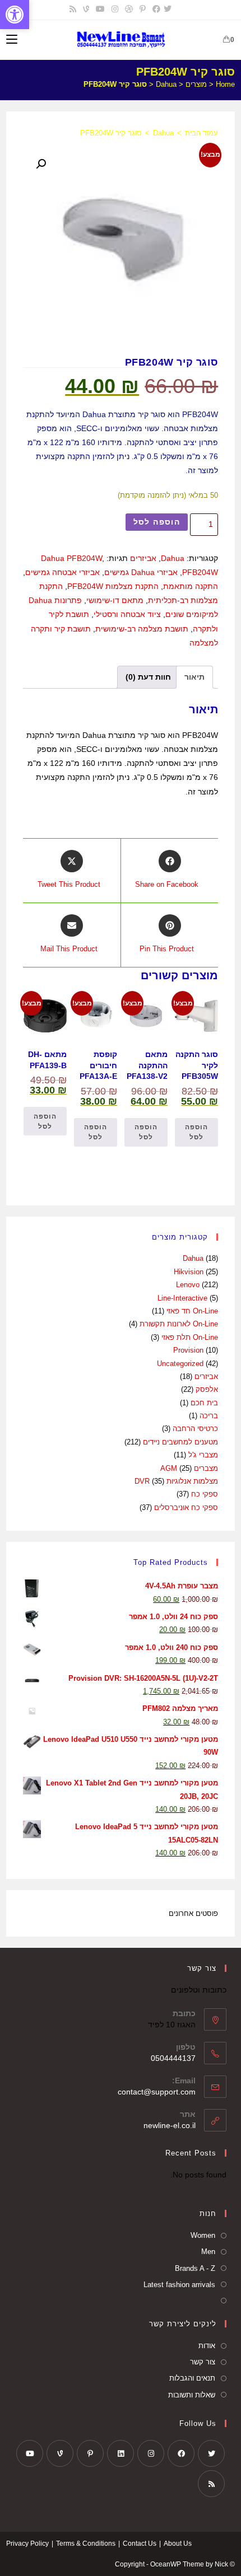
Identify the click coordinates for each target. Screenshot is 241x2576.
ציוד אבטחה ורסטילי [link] (127, 614)
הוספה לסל (157, 522)
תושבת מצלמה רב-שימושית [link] (142, 629)
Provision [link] (188, 1350)
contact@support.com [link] (157, 2092)
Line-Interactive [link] (182, 1298)
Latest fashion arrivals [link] (179, 2285)
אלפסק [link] (207, 1389)
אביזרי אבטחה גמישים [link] (62, 572)
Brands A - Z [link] (195, 2268)
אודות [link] (207, 2346)
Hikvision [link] (189, 1272)
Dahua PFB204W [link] (71, 558)
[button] (41, 164)
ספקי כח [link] (205, 1494)
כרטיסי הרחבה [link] (195, 1429)
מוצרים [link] (196, 84)
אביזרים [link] (143, 558)
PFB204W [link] (200, 572)
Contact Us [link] (140, 2544)
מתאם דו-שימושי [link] (115, 600)
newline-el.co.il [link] (170, 2125)
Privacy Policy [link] (27, 2544)
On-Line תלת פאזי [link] (190, 1337)
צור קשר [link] (203, 2362)
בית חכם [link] (204, 1403)
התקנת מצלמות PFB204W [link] (113, 586)
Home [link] (225, 84)
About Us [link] (178, 2544)
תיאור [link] (194, 677)
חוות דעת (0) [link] (148, 677)
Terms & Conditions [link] (86, 2544)
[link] (15, 15)
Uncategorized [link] (180, 1364)
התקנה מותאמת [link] (191, 586)
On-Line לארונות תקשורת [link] (179, 1324)
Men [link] (208, 2252)
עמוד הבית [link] (201, 133)
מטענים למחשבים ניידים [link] (180, 1442)
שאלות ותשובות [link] (192, 2395)
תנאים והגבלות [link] (192, 2378)
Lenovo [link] (188, 1285)
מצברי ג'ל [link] (203, 1455)
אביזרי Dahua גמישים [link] (141, 572)
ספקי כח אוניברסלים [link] (186, 1507)
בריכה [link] (209, 1416)
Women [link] (203, 2235)
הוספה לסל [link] (196, 1132)
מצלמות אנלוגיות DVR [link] (176, 1481)
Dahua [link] (166, 84)
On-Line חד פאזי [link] (192, 1311)
